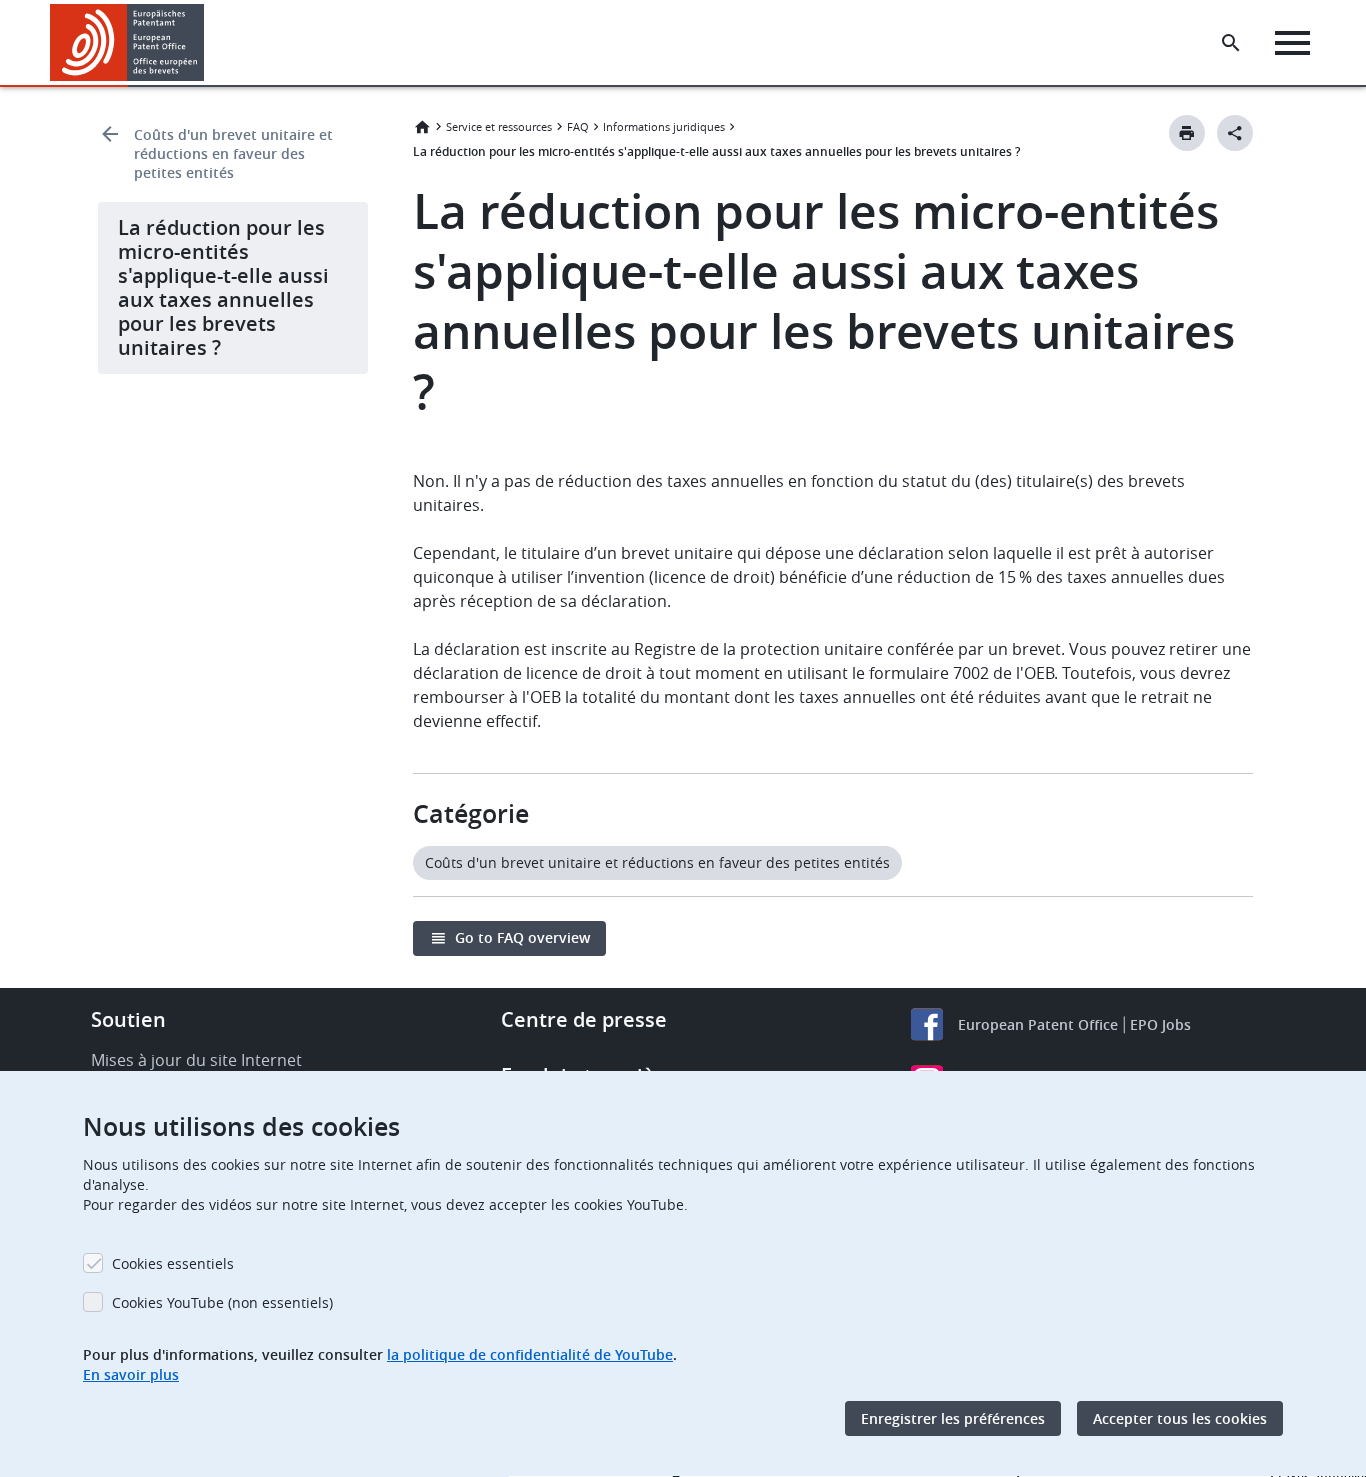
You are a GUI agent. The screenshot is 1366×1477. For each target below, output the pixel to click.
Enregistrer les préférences (953, 1418)
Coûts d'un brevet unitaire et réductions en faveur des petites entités (233, 153)
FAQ (578, 126)
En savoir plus (131, 1374)
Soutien (128, 1019)
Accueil (422, 127)
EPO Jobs (1160, 1024)
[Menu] (1292, 43)
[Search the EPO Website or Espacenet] (1231, 43)
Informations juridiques (664, 126)
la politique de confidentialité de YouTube (530, 1354)
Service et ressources (499, 126)
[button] (208, 43)
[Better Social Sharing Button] (1235, 133)
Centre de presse (584, 1019)
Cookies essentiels (173, 1263)
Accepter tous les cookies (1180, 1418)
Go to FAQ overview (522, 937)
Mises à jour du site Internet (196, 1060)
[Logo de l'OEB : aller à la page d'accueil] (127, 42)
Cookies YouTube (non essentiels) (222, 1302)
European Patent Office (1038, 1024)
